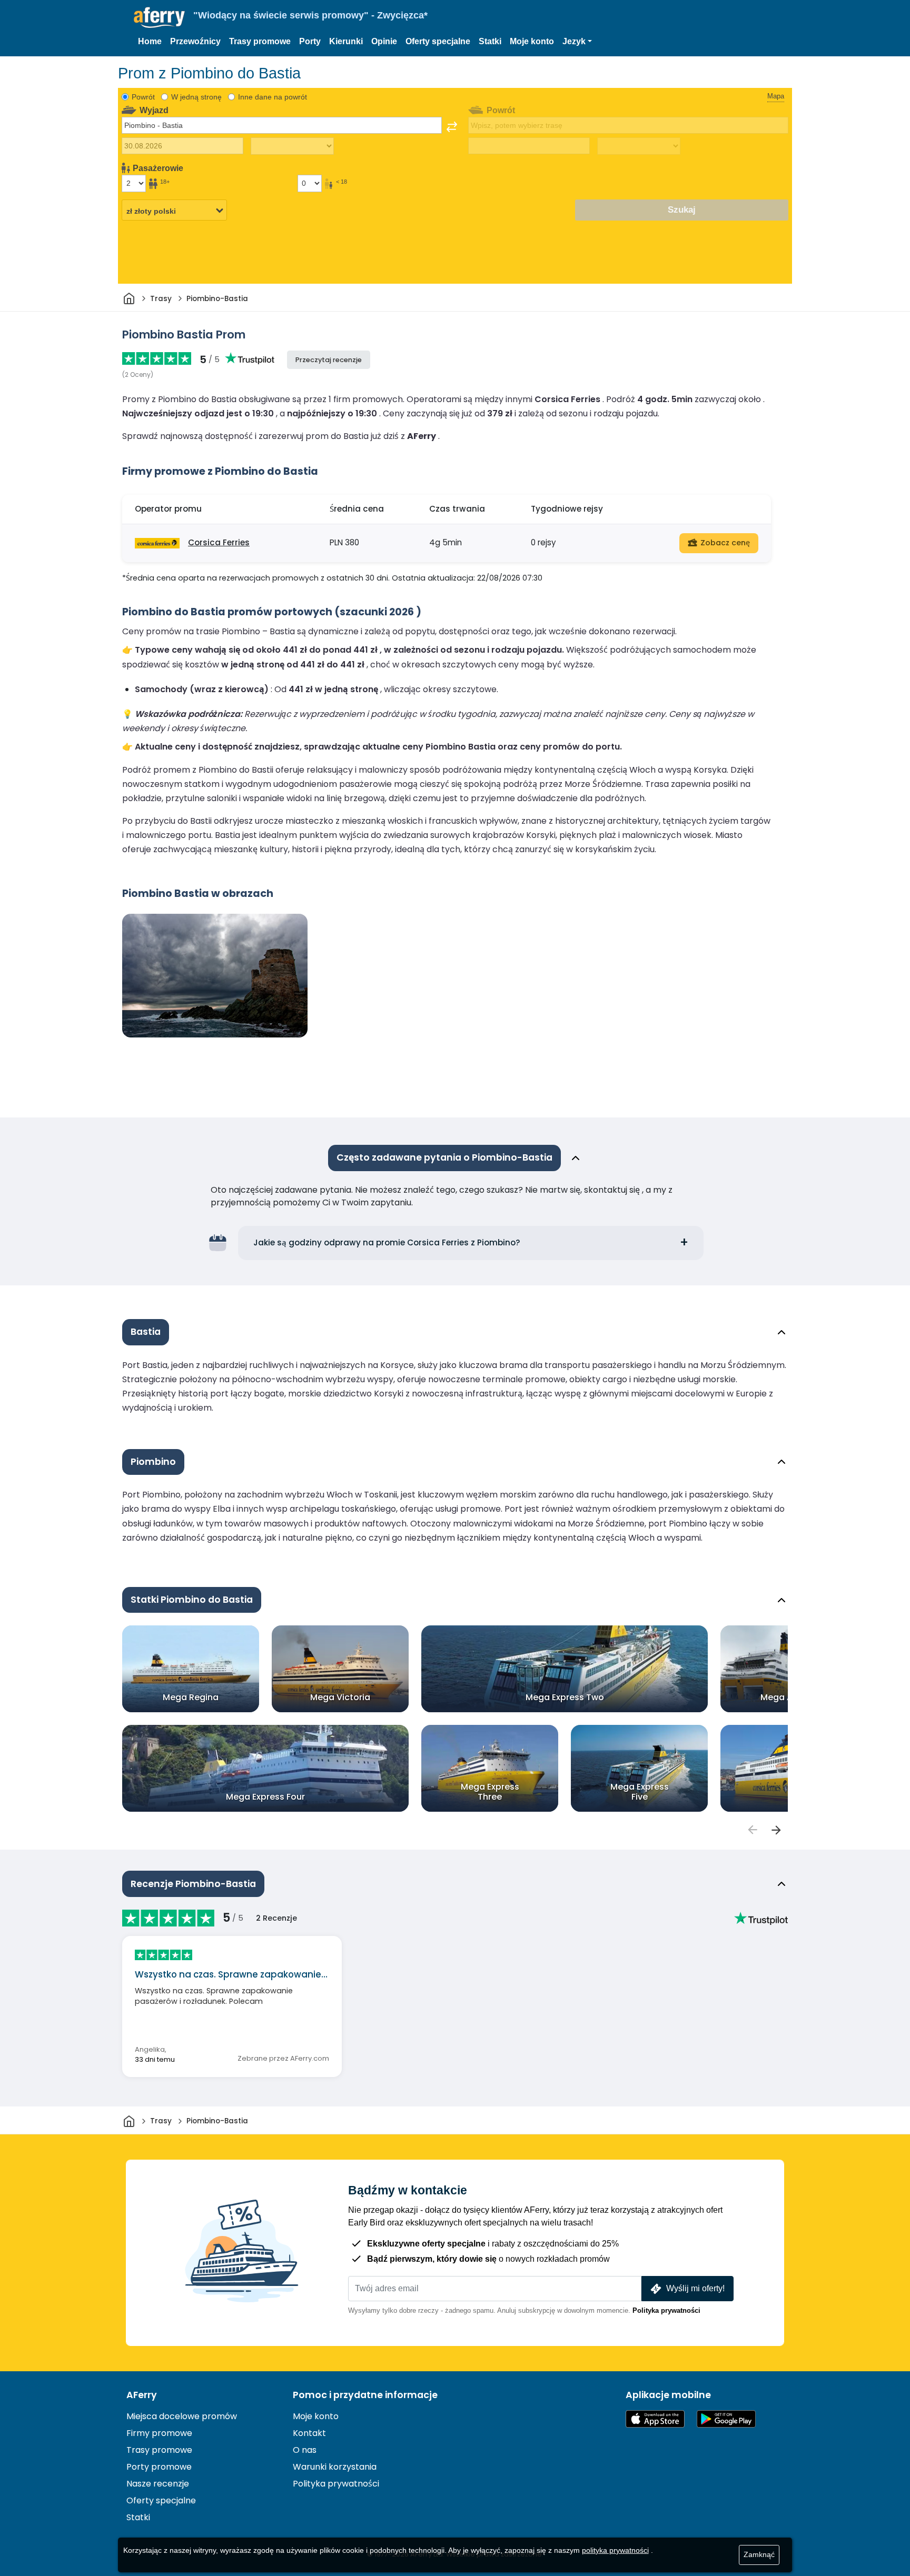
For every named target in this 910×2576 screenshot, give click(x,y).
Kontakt (309, 2433)
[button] (577, 42)
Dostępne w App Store (655, 2419)
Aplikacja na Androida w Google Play (726, 2419)
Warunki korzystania (335, 2467)
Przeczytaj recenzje (329, 360)
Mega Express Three (490, 1792)
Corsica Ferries (219, 542)
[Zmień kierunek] (452, 127)
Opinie (384, 41)
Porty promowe (159, 2467)
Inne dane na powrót (273, 97)
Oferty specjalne (438, 41)
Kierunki (346, 41)
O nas (305, 2450)
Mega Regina (191, 1697)
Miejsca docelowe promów (182, 2416)
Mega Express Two (565, 1697)
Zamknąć (759, 2554)
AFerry (142, 2395)
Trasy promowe (260, 41)
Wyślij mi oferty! (695, 2288)
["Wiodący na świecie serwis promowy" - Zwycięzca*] (159, 18)
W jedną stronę (196, 97)
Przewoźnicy (195, 41)
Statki (490, 41)
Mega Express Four (265, 1797)
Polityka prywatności (666, 2310)
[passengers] (752, 1830)
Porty (310, 41)
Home (150, 41)
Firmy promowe (159, 2433)
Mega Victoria (340, 1697)
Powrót (143, 97)
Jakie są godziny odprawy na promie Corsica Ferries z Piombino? (387, 1242)
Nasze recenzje (158, 2484)
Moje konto (532, 41)
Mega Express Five (640, 1792)
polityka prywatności (615, 2550)
